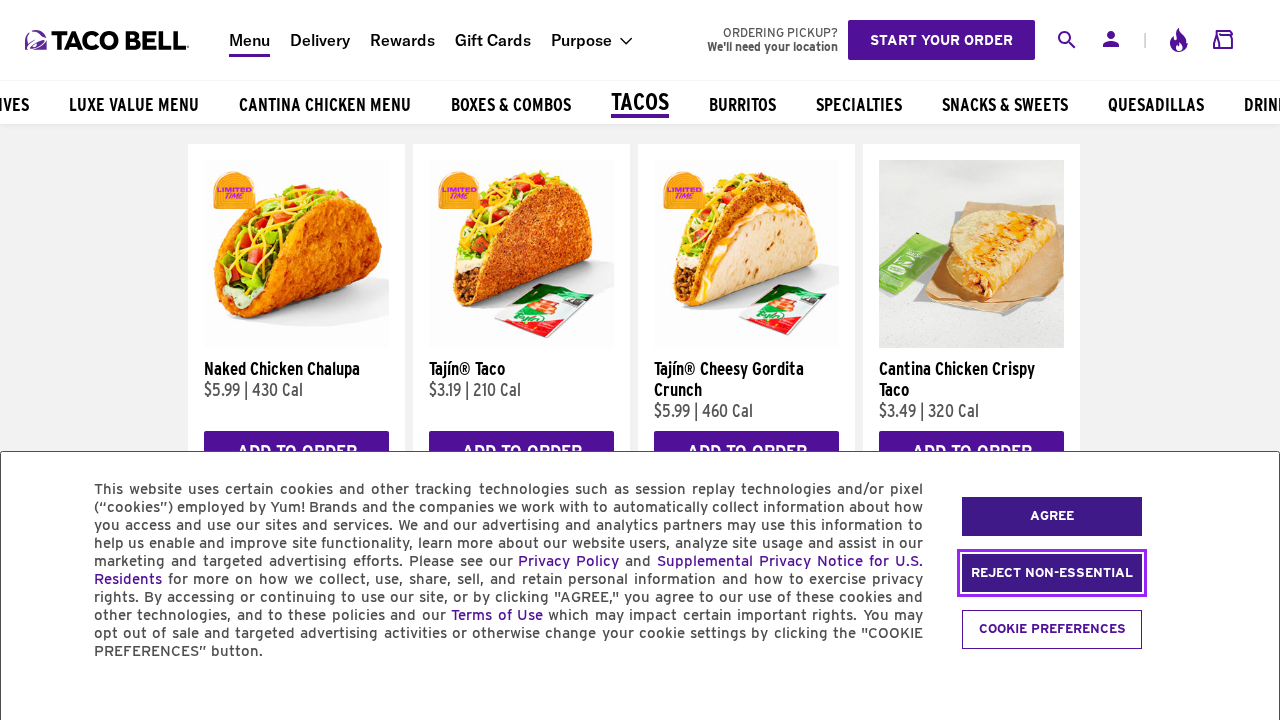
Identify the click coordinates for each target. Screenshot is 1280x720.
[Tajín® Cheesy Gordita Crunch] (746, 343)
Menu (249, 40)
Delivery (320, 40)
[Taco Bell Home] (109, 40)
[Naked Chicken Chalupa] (296, 343)
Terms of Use (497, 615)
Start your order (941, 40)
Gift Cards (493, 40)
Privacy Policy (568, 561)
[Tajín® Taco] (521, 343)
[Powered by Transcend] (33, 696)
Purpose (581, 40)
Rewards (402, 40)
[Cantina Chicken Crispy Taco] (971, 343)
